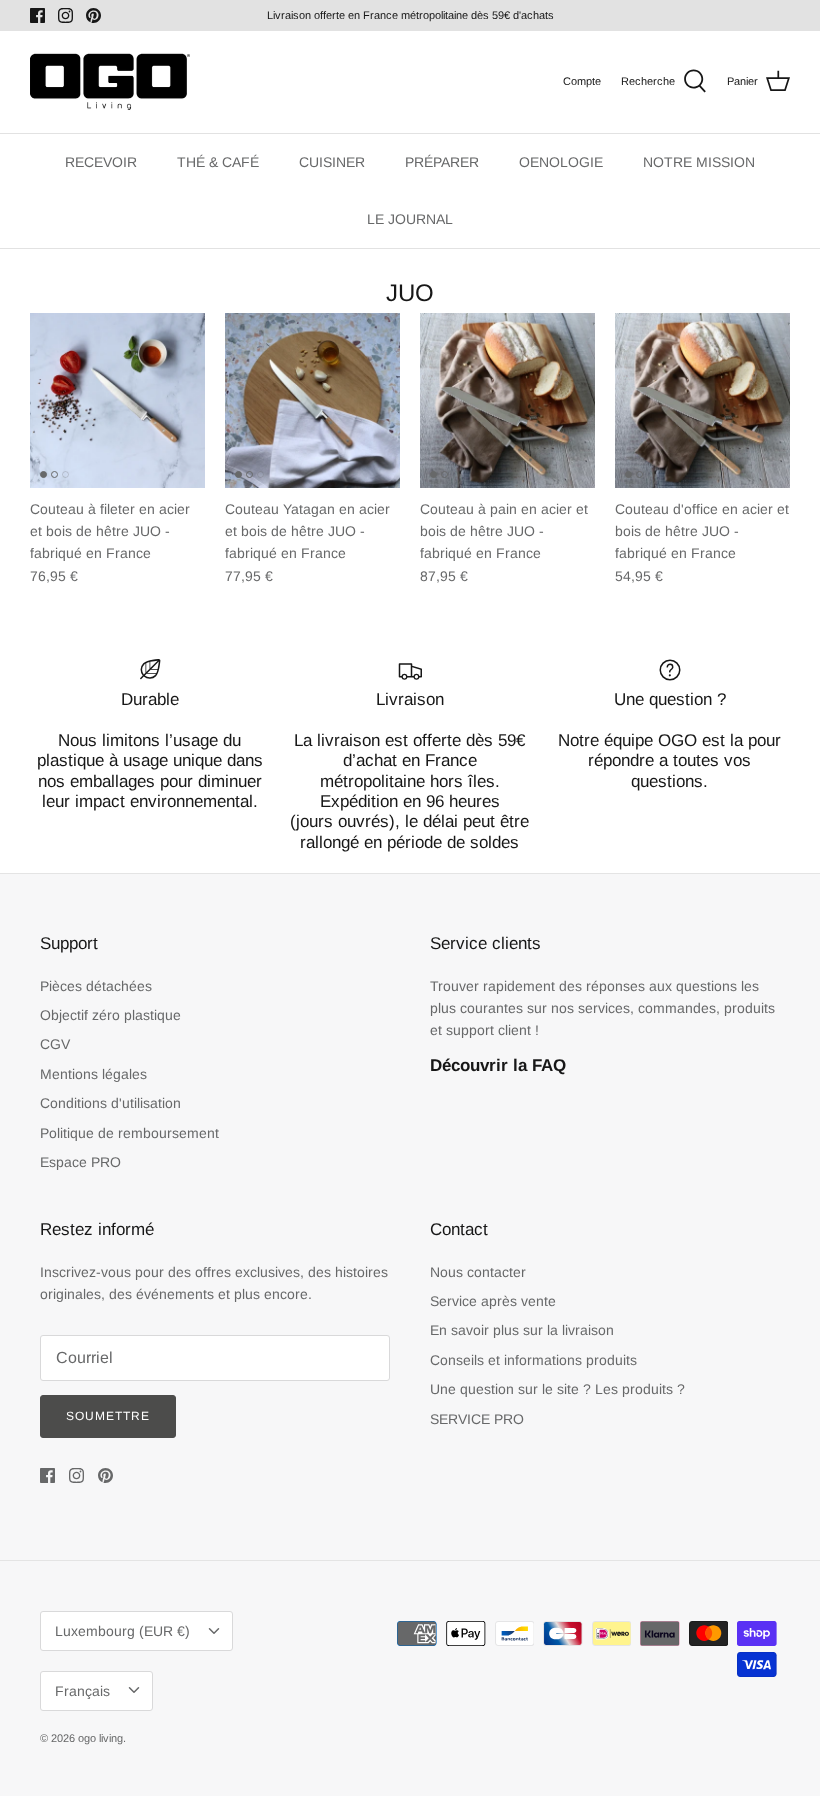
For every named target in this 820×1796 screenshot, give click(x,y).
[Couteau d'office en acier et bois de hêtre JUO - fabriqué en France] (702, 400)
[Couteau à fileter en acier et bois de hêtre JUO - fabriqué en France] (117, 400)
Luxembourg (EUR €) (122, 1631)
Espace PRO (80, 1162)
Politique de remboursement (129, 1133)
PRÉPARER (442, 162)
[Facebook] (37, 15)
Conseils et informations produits (533, 1360)
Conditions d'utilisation (110, 1103)
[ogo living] (110, 82)
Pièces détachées (96, 986)
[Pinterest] (93, 15)
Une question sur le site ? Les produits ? (557, 1389)
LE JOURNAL (410, 219)
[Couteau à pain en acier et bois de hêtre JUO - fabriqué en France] (507, 400)
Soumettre (108, 1416)
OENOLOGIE (561, 162)
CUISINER (332, 162)
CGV (55, 1044)
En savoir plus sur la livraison (522, 1330)
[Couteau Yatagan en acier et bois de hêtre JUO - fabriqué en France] (312, 400)
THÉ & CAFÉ (218, 162)
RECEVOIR (101, 162)
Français (82, 1691)
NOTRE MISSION (699, 162)
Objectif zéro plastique (110, 1015)
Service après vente (493, 1301)
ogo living (100, 1738)
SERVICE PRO (477, 1419)
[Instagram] (65, 15)
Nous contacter (478, 1272)
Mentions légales (93, 1074)
